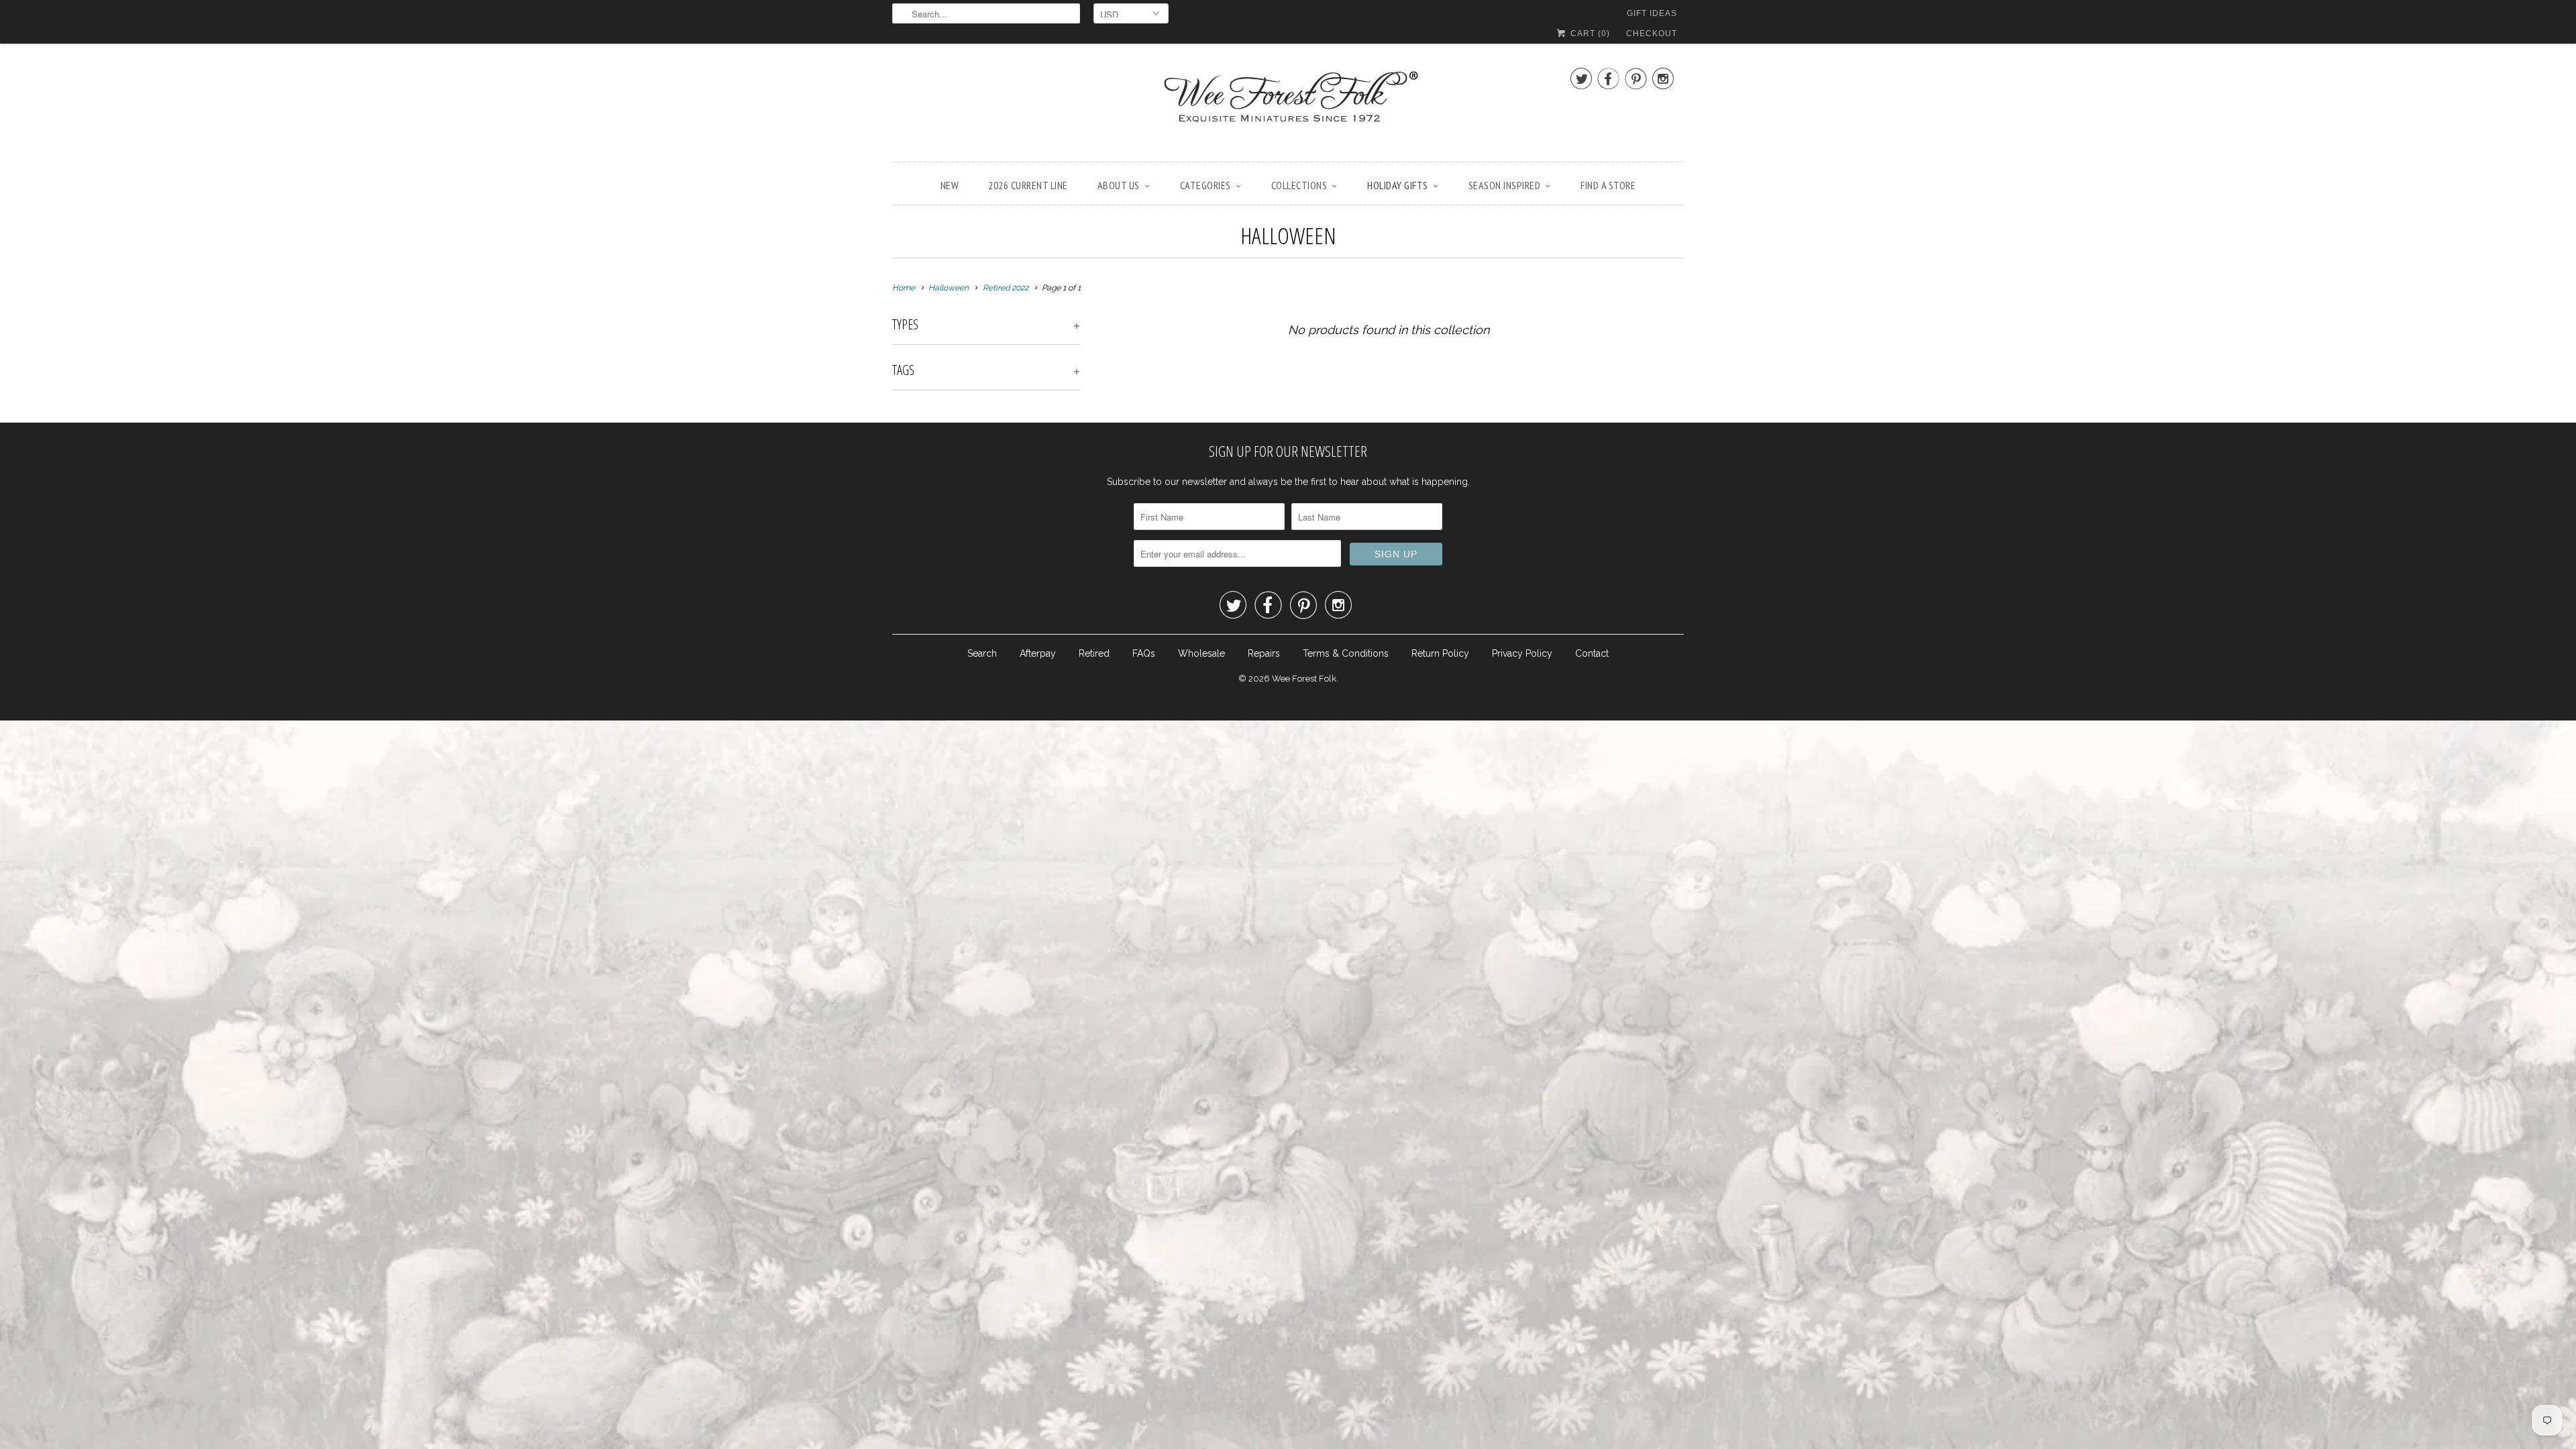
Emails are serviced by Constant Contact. (1388, 818)
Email (1109, 643)
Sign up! (1288, 856)
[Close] (1479, 547)
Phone (1111, 720)
